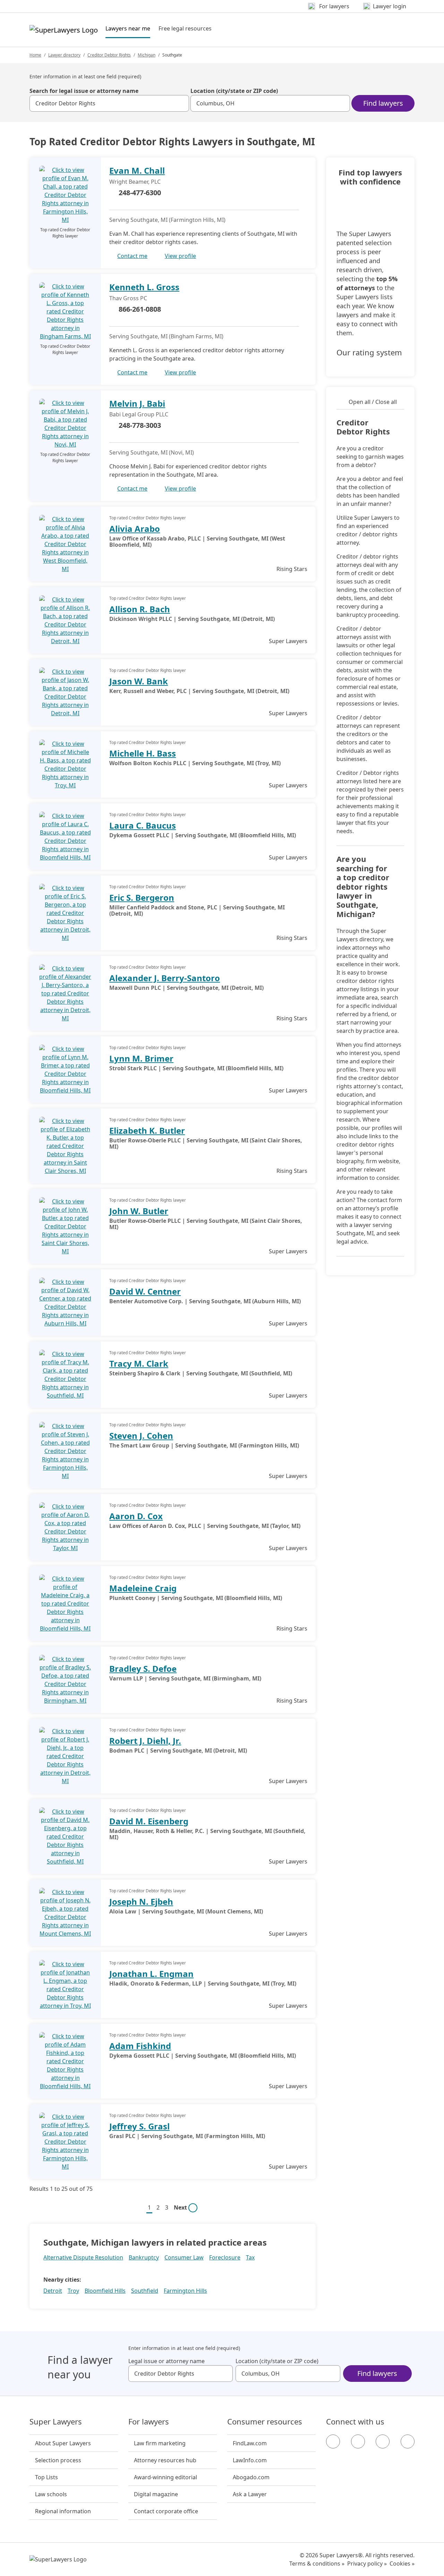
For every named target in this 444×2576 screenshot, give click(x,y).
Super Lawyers (56, 2422)
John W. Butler (139, 1211)
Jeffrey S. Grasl (139, 2126)
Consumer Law (184, 2257)
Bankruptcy (144, 2257)
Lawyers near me (128, 28)
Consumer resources (265, 2422)
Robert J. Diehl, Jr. (145, 1741)
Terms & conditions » (317, 2564)
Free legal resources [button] (185, 28)
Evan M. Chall (137, 170)
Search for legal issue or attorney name (84, 91)
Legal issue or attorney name (166, 2361)
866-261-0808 (140, 309)
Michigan (147, 55)
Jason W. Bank (139, 681)
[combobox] (109, 103)
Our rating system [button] (369, 353)
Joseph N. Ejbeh (141, 1901)
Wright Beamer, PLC (135, 182)
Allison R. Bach (140, 609)
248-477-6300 (140, 193)
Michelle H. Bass (143, 753)
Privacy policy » (367, 2564)
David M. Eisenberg (149, 1821)
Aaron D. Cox (136, 1516)
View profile (180, 256)
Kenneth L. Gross (144, 287)
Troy (73, 2291)
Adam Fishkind (140, 2046)
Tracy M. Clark (139, 1363)
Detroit (53, 2291)
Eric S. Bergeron (142, 897)
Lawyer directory (64, 55)
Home (35, 55)
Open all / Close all (373, 402)
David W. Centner (145, 1291)
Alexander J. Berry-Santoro (165, 978)
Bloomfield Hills (105, 2291)
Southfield (145, 2291)
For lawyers (149, 2422)
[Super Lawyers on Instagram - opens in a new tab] (358, 2441)
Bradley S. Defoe (143, 1669)
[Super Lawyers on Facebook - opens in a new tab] (333, 2441)
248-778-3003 (140, 425)
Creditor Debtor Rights (109, 55)
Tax (250, 2257)
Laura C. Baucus (143, 825)
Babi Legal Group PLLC (139, 414)
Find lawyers (383, 103)
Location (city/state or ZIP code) (234, 91)
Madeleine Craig (143, 1588)
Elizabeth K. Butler (147, 1130)
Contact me (132, 256)
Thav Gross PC (128, 298)
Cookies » (402, 2564)
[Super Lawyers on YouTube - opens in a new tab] (383, 2441)
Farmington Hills (185, 2291)
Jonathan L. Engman (151, 1974)
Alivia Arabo (135, 529)
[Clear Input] (181, 103)
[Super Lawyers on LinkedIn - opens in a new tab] (408, 2441)
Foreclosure (225, 2257)
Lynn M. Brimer (141, 1058)
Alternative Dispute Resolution (83, 2257)
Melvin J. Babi (137, 403)
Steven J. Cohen (141, 1436)
